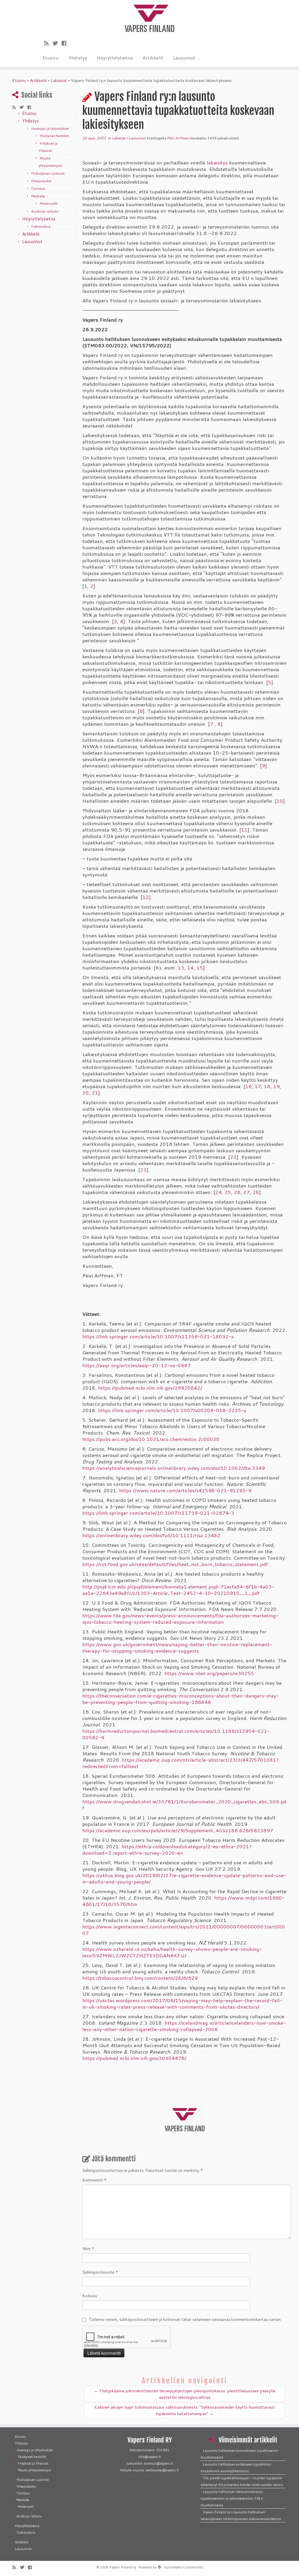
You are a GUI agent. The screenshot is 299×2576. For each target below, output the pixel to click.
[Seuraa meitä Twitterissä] (57, 43)
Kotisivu (90, 2296)
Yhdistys (78, 58)
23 (143, 1170)
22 (233, 1157)
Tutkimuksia (41, 226)
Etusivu (51, 58)
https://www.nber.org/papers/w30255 (209, 1673)
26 (237, 1192)
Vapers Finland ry (123, 2567)
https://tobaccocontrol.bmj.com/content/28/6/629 (140, 1978)
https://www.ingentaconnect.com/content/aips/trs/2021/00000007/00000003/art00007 (184, 1930)
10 (280, 801)
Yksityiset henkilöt (54, 136)
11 (244, 830)
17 (258, 1086)
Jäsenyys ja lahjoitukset (50, 128)
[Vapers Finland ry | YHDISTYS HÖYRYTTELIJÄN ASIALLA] (149, 17)
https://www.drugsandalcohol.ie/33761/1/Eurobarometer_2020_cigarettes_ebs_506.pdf (184, 1805)
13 (181, 968)
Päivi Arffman (178, 138)
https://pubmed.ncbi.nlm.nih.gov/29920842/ (150, 1388)
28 (256, 1192)
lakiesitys (217, 163)
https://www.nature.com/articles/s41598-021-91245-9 (185, 1490)
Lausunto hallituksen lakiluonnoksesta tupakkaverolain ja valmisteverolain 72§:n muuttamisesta (232, 2498)
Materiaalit (49, 203)
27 (246, 1192)
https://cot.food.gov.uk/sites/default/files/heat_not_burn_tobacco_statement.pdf (175, 1564)
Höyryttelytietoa (115, 58)
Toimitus (38, 188)
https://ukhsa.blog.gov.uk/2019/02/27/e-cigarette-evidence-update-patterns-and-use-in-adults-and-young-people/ (184, 1878)
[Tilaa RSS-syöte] (48, 43)
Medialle (38, 196)
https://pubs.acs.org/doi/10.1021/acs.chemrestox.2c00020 (151, 1439)
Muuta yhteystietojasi (34, 2470)
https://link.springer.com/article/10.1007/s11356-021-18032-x (158, 1336)
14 (190, 968)
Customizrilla (193, 2567)
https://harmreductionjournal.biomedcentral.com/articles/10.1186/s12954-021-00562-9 (176, 1734)
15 (200, 968)
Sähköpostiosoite (100, 2272)
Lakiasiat (59, 80)
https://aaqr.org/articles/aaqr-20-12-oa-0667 (137, 1365)
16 (248, 1086)
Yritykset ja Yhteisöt (33, 2463)
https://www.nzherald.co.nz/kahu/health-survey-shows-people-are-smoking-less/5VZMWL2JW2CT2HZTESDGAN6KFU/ (172, 1952)
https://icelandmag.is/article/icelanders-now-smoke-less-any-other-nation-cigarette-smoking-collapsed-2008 (184, 2026)
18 (267, 1086)
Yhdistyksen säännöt (48, 173)
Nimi (88, 2249)
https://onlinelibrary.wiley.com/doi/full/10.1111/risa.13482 (151, 1535)
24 (218, 1192)
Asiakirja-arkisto (45, 211)
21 (95, 1093)
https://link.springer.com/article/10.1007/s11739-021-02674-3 (158, 1513)
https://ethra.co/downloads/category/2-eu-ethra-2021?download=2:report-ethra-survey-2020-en (167, 1850)
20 (86, 1093)
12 (146, 897)
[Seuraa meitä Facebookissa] (66, 43)
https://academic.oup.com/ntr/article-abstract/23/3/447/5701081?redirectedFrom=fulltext (180, 1763)
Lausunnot (184, 58)
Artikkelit (153, 58)
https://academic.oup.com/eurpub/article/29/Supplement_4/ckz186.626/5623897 (178, 1830)
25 (228, 1192)
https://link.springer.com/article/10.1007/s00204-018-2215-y (172, 1410)
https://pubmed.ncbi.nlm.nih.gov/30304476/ (134, 2058)
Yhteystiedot (41, 181)
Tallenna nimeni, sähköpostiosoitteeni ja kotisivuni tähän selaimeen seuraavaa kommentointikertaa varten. (185, 2319)
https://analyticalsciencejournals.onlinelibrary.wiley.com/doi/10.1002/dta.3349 (174, 1468)
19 (277, 1086)
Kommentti (94, 2180)
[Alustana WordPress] (159, 2566)
